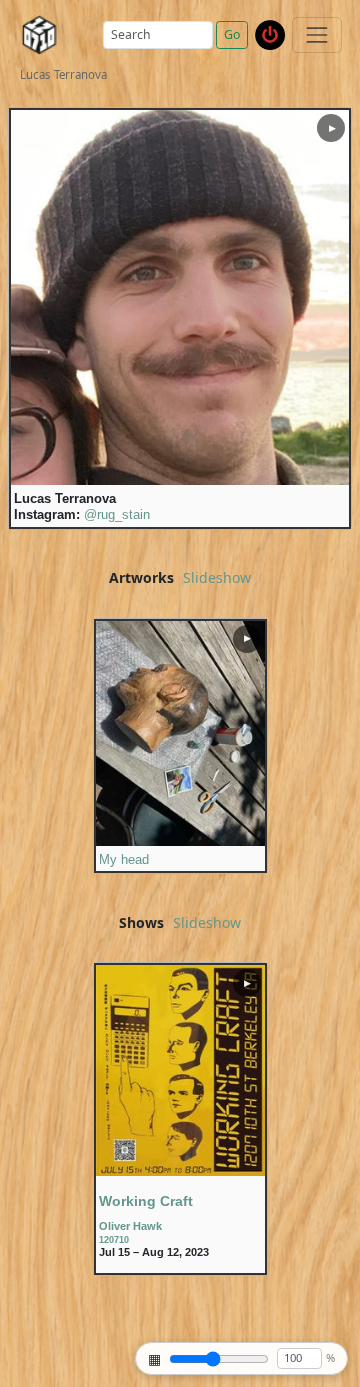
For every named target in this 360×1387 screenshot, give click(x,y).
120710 (114, 1240)
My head (124, 860)
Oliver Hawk (130, 1226)
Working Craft (146, 1201)
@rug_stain (117, 515)
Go (232, 34)
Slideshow (217, 578)
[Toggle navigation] (316, 34)
